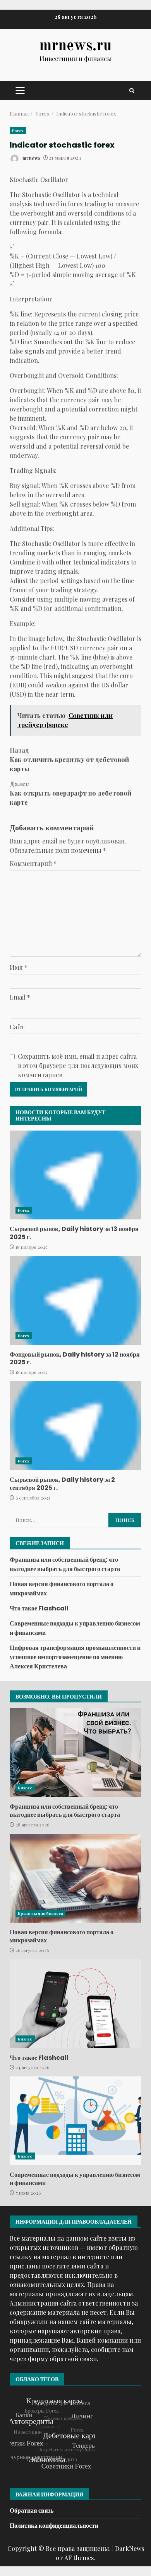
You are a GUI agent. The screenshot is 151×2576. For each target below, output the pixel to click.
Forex (18, 131)
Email (20, 997)
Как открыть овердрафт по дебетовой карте (70, 793)
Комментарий (33, 863)
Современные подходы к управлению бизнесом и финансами (75, 2121)
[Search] (132, 91)
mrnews (31, 158)
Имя (19, 967)
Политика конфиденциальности (54, 2526)
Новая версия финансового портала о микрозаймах (75, 1878)
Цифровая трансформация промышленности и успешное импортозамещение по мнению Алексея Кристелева (75, 1657)
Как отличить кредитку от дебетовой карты (69, 759)
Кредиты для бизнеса (40, 1913)
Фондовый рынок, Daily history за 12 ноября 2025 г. (75, 1301)
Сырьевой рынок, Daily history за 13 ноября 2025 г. (75, 1175)
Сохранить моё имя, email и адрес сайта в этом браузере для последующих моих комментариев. (78, 1065)
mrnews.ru (75, 46)
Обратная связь (32, 2511)
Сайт (17, 1027)
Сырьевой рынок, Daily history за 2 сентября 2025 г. (75, 1426)
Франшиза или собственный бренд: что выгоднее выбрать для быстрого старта (65, 1564)
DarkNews (130, 2548)
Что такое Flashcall (39, 1608)
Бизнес (25, 1788)
